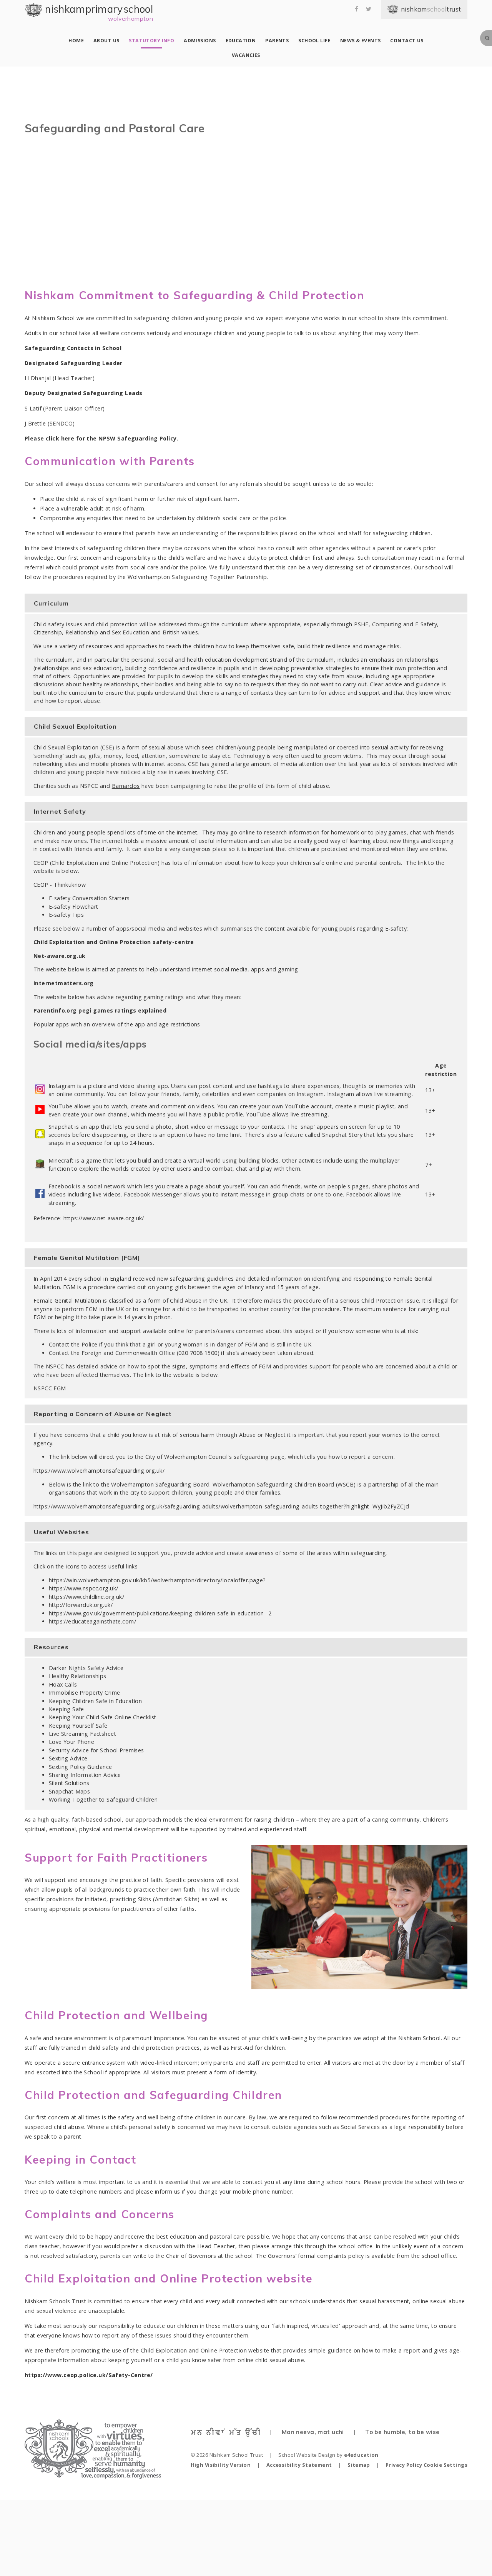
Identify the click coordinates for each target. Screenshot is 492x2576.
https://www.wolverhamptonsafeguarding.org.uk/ (99, 1471)
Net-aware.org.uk (60, 956)
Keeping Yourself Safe (78, 1726)
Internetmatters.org (64, 983)
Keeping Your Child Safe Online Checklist (103, 1717)
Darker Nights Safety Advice (86, 1668)
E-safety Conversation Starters (89, 898)
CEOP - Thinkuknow (60, 885)
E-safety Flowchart (74, 907)
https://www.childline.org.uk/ (86, 1597)
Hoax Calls (63, 1684)
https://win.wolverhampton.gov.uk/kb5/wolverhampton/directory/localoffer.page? (157, 1580)
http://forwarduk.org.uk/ (81, 1605)
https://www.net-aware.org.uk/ (104, 1218)
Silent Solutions (69, 1783)
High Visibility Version (221, 2465)
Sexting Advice (68, 1758)
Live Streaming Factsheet (82, 1734)
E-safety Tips (66, 915)
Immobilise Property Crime (85, 1693)
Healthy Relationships (78, 1676)
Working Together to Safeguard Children (103, 1799)
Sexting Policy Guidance (81, 1767)
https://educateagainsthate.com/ (92, 1621)
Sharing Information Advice (85, 1775)
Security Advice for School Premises (96, 1750)
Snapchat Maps (70, 1791)
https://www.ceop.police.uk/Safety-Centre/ (89, 2375)
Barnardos (126, 786)
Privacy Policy (404, 2465)
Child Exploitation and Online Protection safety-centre (114, 942)
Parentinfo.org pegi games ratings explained (100, 1010)
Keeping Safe (66, 1709)
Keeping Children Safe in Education (96, 1701)
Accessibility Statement (299, 2465)
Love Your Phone (71, 1742)
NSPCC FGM (50, 1388)
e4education (361, 2455)
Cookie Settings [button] (445, 2465)
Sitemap (359, 2465)
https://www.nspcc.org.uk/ (84, 1588)
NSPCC (89, 786)
